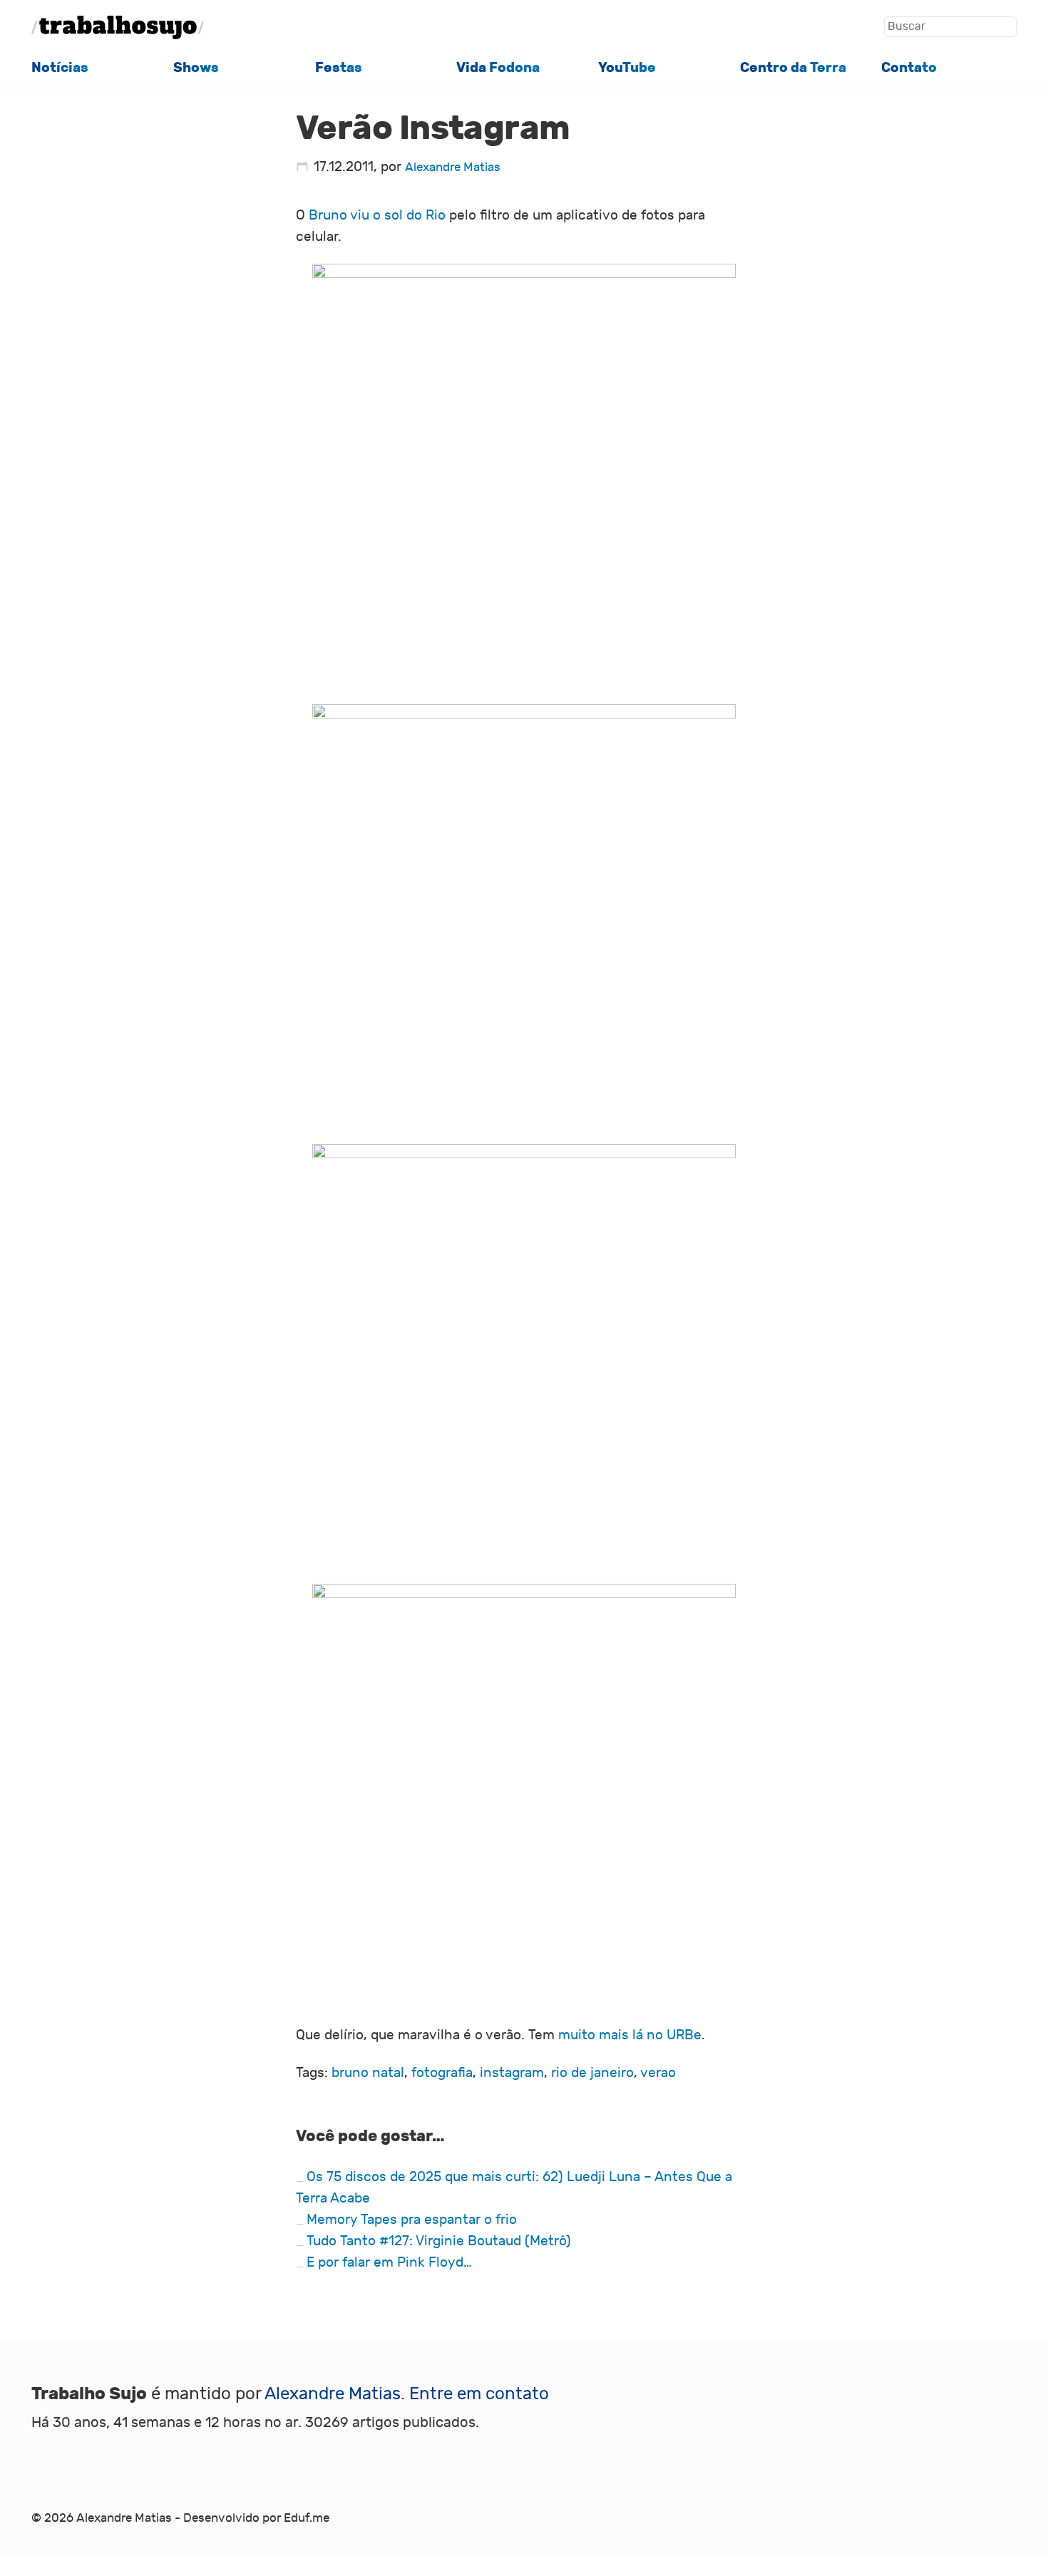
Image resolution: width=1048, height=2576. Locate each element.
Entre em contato (479, 2394)
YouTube (627, 68)
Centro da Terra (793, 68)
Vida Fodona (498, 68)
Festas (339, 68)
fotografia (442, 2073)
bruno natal (368, 2073)
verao (658, 2073)
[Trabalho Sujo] (118, 27)
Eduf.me (307, 2518)
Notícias (60, 68)
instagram (512, 2073)
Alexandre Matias (453, 168)
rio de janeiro (592, 2073)
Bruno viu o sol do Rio (377, 215)
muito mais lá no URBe (630, 2035)
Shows (196, 68)
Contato (909, 68)
